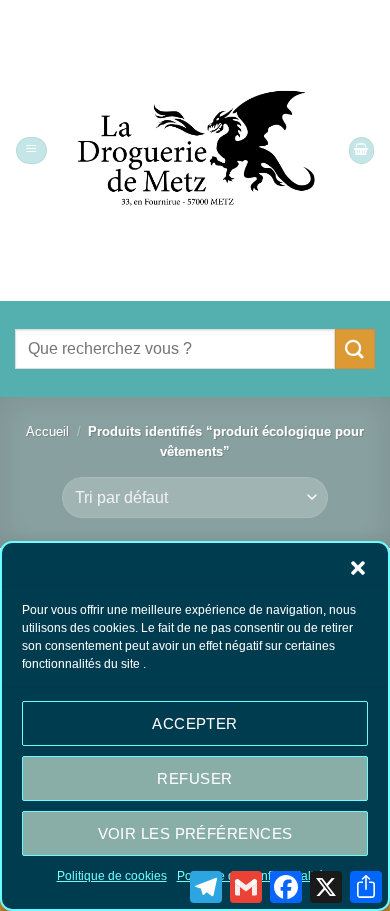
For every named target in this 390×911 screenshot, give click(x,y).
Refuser (194, 778)
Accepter (195, 723)
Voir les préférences (195, 833)
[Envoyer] (355, 348)
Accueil (47, 432)
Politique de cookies (112, 876)
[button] (358, 568)
